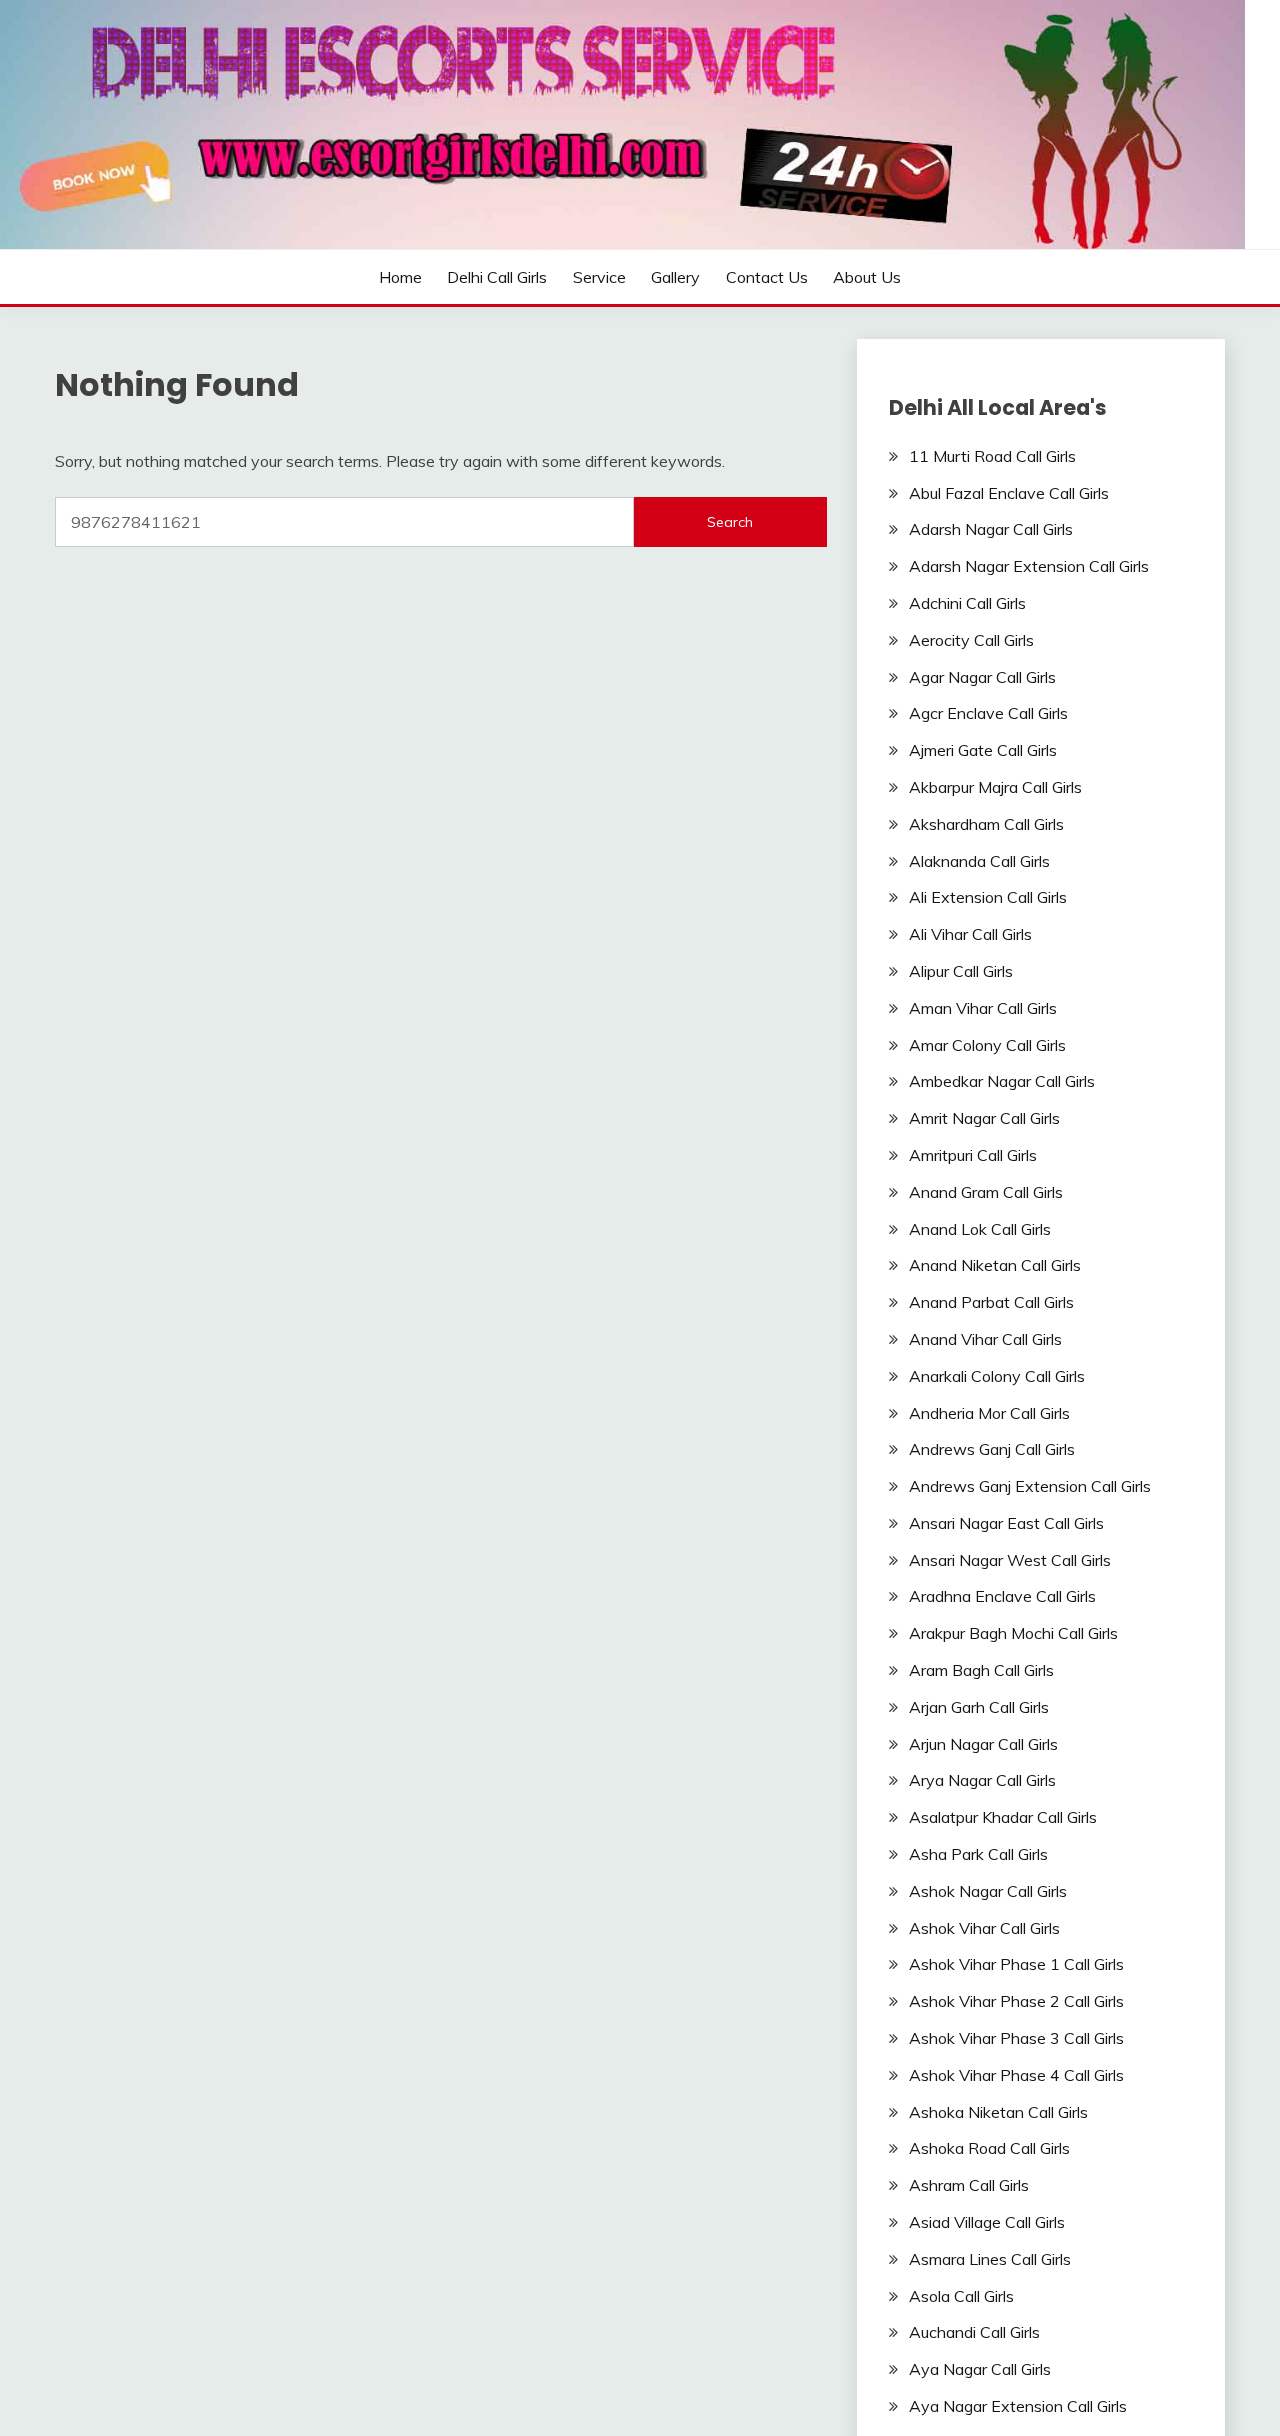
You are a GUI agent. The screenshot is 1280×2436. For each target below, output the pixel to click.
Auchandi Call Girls (974, 2332)
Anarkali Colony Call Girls (997, 1376)
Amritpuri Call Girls (973, 1155)
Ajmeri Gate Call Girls (983, 750)
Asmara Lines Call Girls (990, 2259)
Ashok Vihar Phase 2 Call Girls (1016, 2001)
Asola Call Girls (961, 2296)
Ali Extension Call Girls (988, 897)
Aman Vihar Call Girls (983, 1008)
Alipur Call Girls (961, 971)
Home (400, 277)
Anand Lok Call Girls (980, 1229)
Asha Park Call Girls (978, 1854)
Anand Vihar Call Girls (985, 1339)
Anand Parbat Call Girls (991, 1302)
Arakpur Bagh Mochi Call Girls (1013, 1633)
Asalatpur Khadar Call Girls (1003, 1817)
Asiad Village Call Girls (987, 2222)
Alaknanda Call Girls (979, 861)
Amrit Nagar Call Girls (984, 1118)
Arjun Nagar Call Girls (983, 1744)
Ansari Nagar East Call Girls (1006, 1523)
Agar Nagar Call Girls (982, 677)
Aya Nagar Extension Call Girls (1018, 2406)
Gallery (675, 277)
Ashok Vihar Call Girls (984, 1928)
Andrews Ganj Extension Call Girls (1030, 1486)
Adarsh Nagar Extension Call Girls (1029, 566)
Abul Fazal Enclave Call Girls (1009, 493)
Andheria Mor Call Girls (989, 1413)
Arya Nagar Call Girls (982, 1780)
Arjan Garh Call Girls (979, 1707)
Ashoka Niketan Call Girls (998, 2112)
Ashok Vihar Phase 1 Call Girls (1016, 1964)
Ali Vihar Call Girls (970, 934)
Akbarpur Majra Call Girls (995, 787)
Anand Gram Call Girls (986, 1192)
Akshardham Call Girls (986, 824)
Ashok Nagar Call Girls (988, 1891)
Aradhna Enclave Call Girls (1002, 1596)
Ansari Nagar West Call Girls (1010, 1560)
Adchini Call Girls (967, 603)
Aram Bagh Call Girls (981, 1670)
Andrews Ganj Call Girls (992, 1449)
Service (599, 277)
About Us (867, 277)
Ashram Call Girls (969, 2185)
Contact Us (767, 277)
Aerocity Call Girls (971, 640)
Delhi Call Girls (497, 277)
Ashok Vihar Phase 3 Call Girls (1016, 2038)
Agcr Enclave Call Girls (988, 713)
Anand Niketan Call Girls (995, 1265)
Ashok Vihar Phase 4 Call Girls (1016, 2075)
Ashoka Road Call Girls (989, 2148)
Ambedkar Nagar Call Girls (1002, 1081)
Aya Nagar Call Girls (980, 2369)
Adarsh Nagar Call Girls (991, 529)
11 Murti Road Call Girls (992, 456)
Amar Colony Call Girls (987, 1045)
